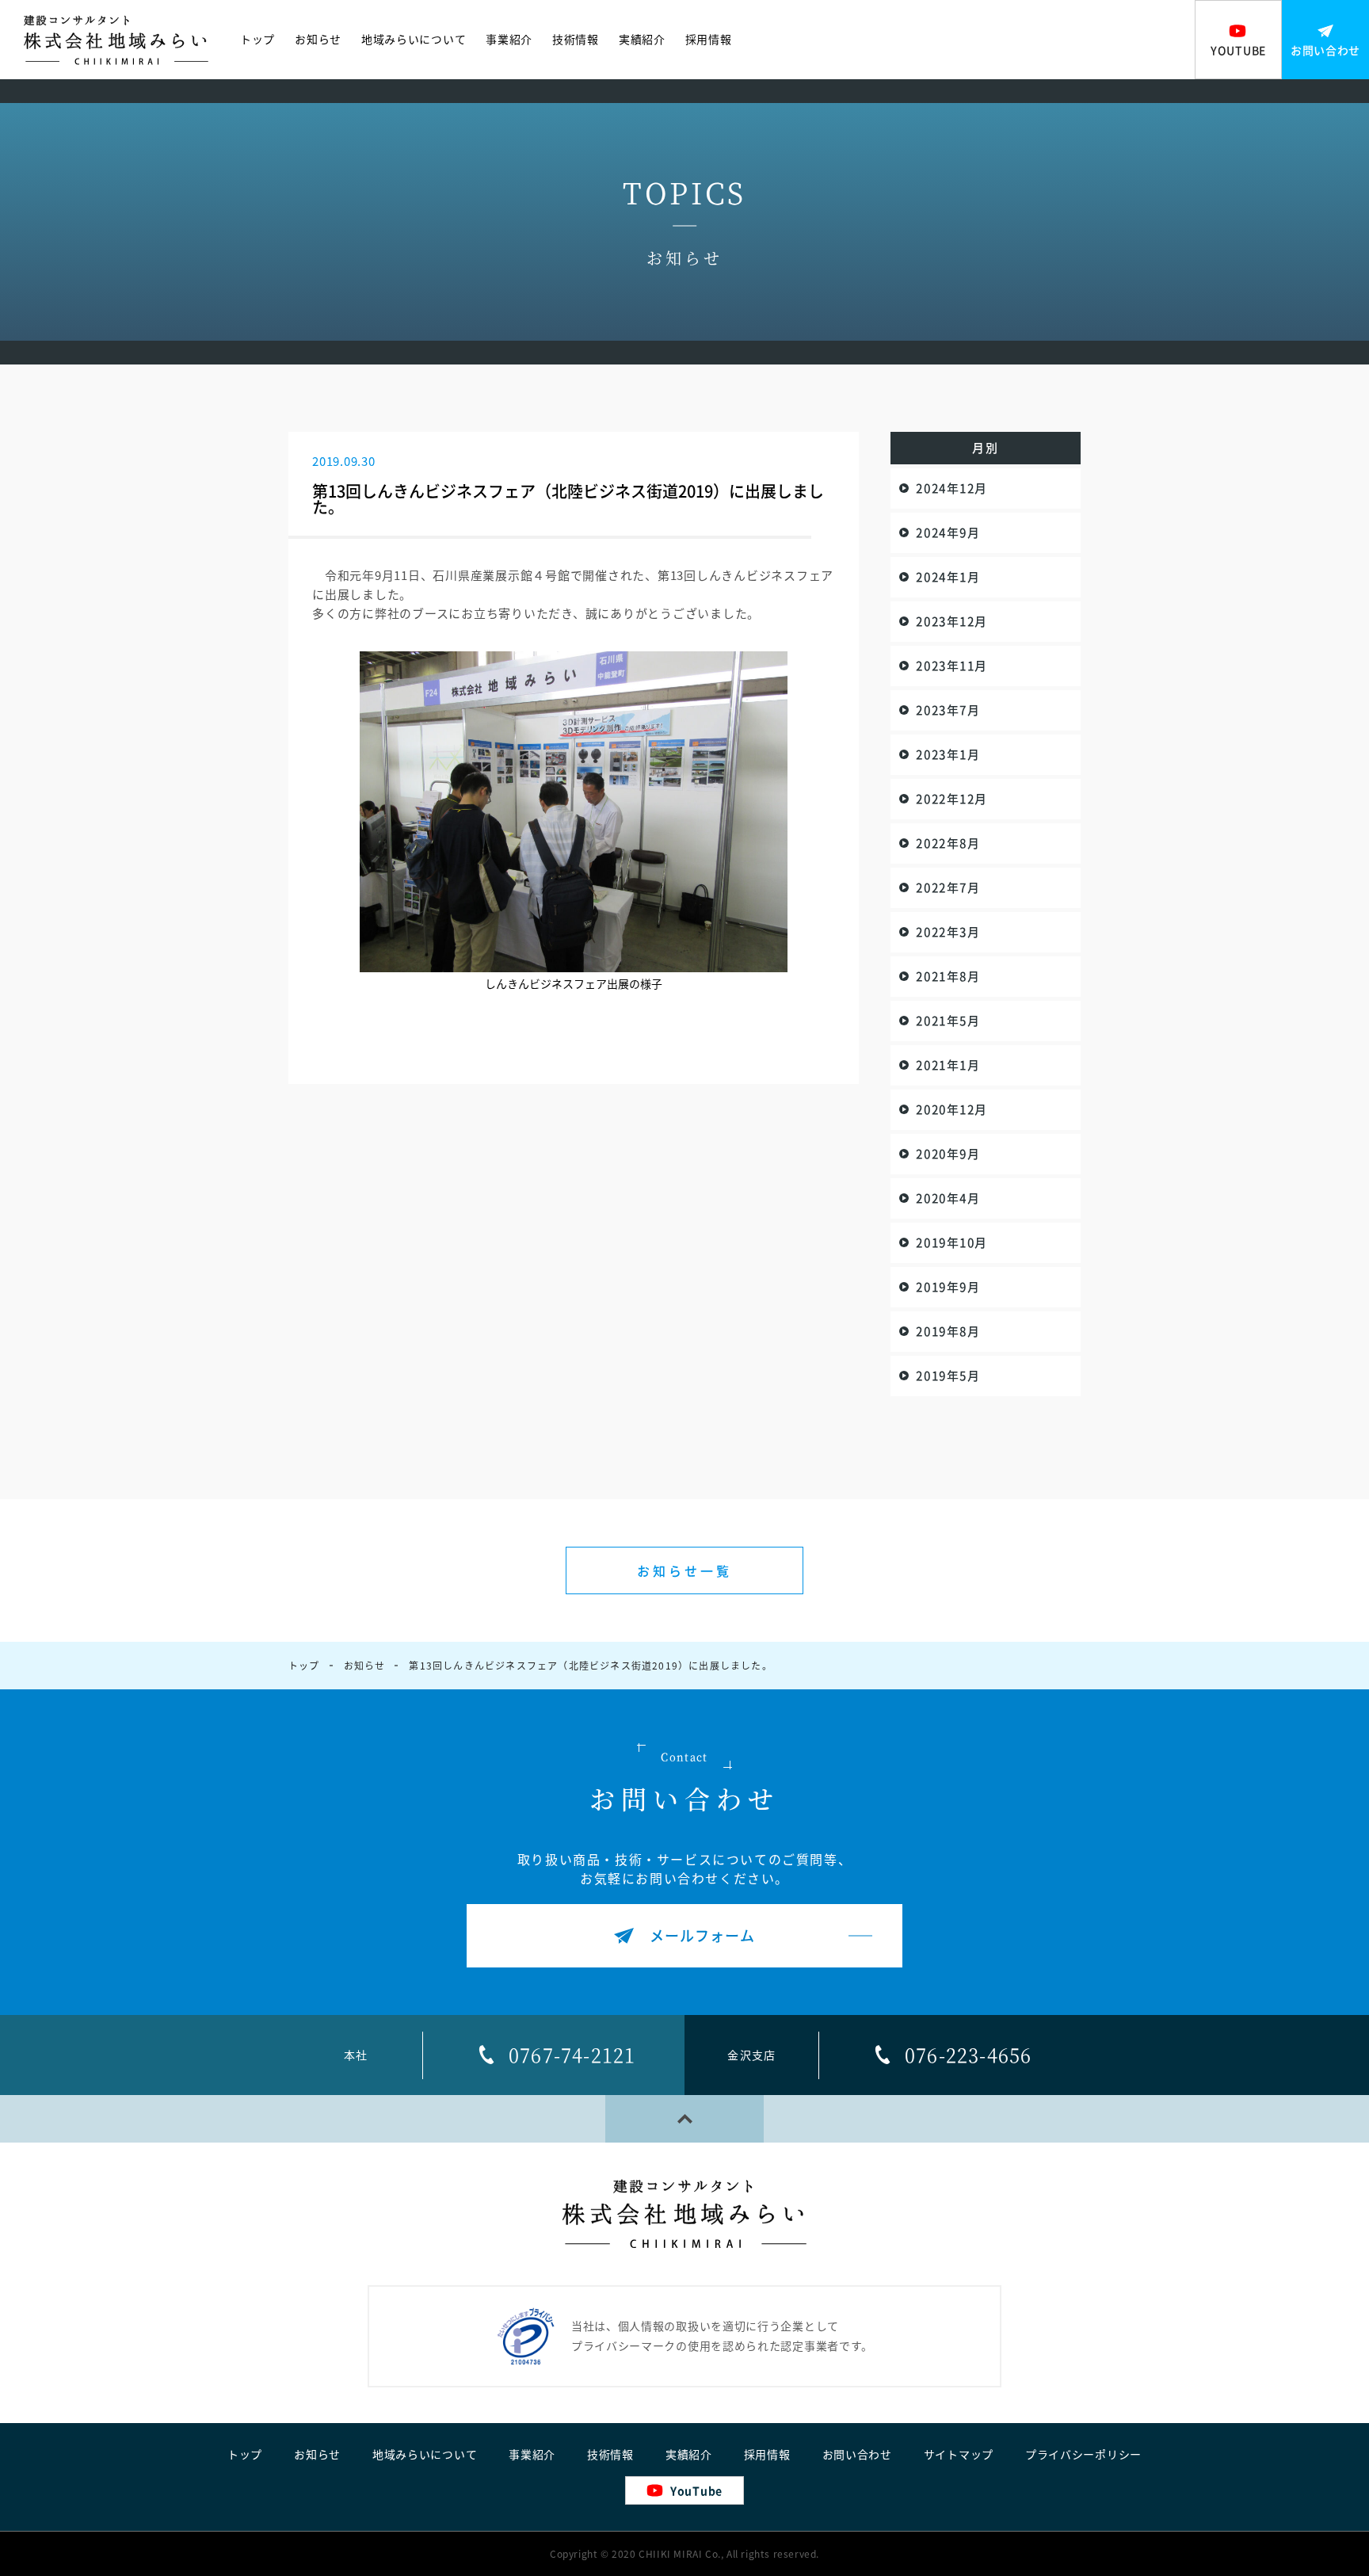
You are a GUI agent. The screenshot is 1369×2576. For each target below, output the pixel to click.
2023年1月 (948, 754)
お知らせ (318, 40)
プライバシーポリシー (1083, 2455)
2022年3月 (948, 932)
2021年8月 (948, 976)
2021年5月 (948, 1021)
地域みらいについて (414, 40)
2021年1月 (948, 1065)
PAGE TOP (684, 2119)
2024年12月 (951, 488)
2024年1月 (948, 577)
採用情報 (709, 40)
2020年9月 (948, 1154)
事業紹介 (509, 40)
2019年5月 (948, 1376)
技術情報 (576, 40)
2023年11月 (951, 666)
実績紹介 (642, 40)
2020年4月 (948, 1198)
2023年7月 (948, 710)
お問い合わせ (857, 2455)
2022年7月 (948, 887)
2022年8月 (948, 843)
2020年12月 (951, 1109)
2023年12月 (951, 621)
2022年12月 (951, 799)
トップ (257, 40)
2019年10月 (951, 1242)
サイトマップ (959, 2455)
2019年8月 (948, 1331)
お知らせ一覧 (684, 1570)
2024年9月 (948, 532)
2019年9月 (948, 1287)
